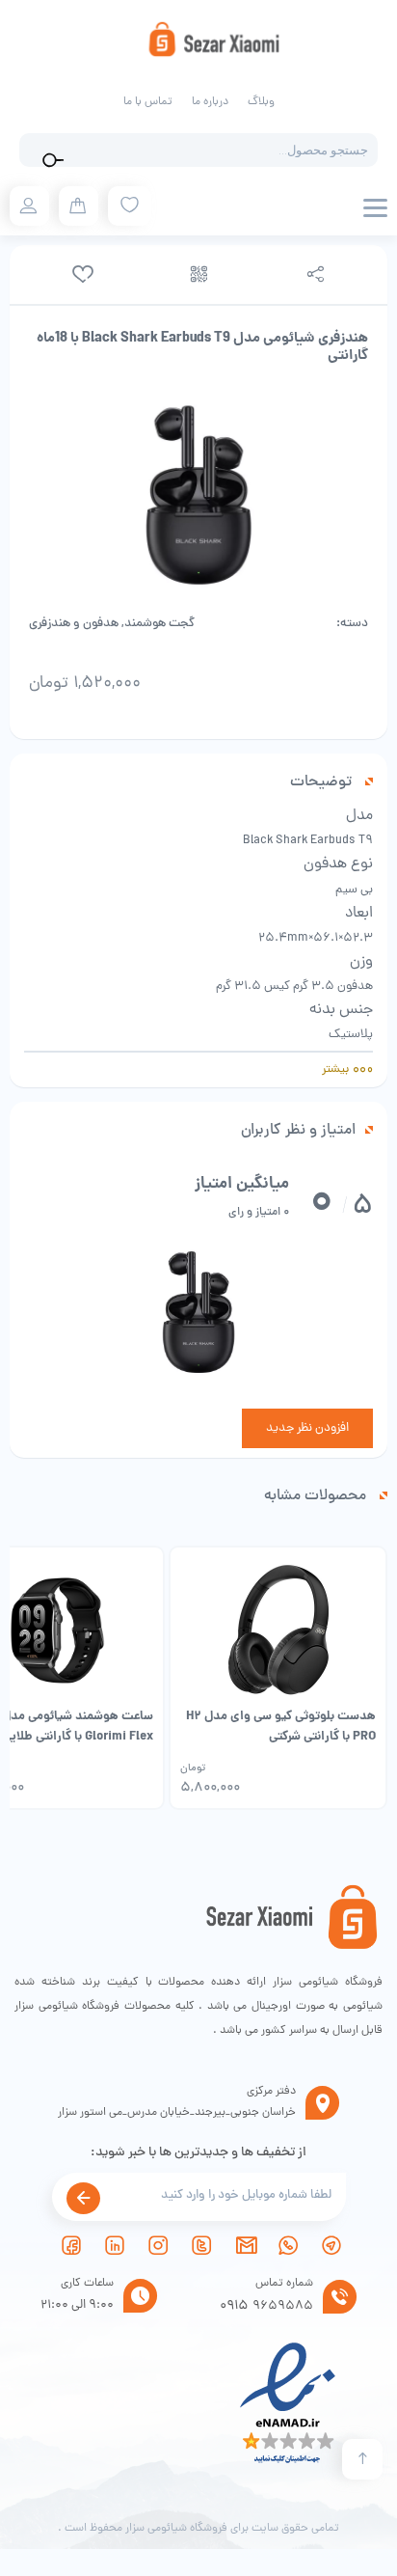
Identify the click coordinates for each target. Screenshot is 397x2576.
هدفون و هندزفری (74, 624)
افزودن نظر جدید (307, 1428)
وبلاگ (261, 102)
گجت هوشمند (159, 624)
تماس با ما (148, 102)
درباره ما (210, 102)
